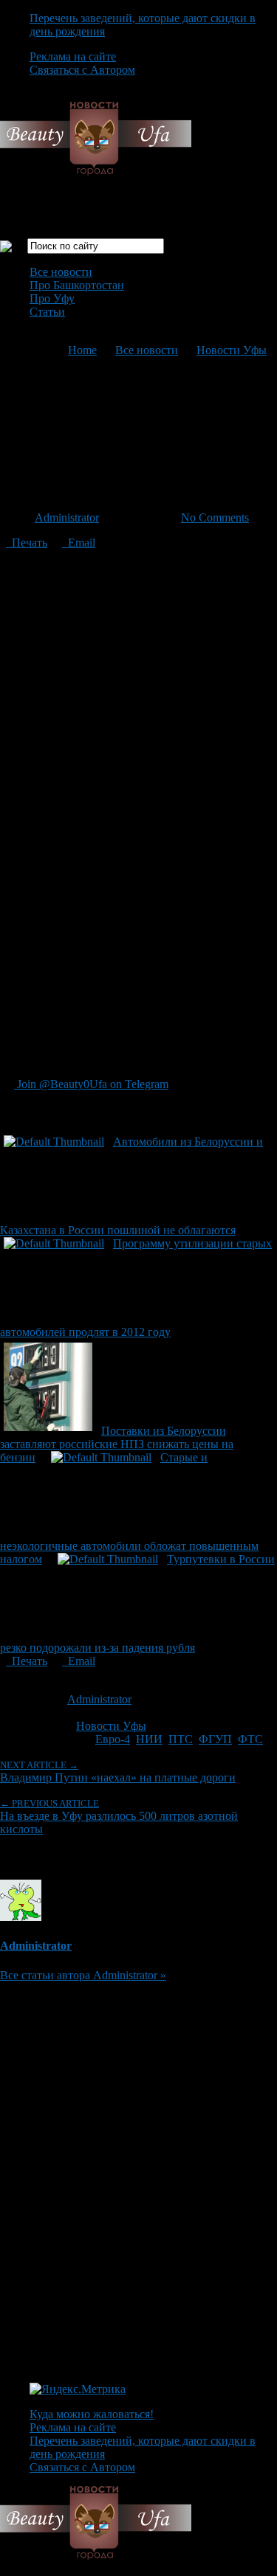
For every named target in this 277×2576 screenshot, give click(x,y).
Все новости (61, 272)
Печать (27, 543)
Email (79, 543)
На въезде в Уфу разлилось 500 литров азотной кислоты (119, 1817)
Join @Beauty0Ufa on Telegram (91, 1084)
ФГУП (215, 1739)
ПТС (181, 1739)
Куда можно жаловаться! (92, 2414)
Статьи (47, 312)
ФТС (250, 1739)
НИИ (149, 1739)
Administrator (67, 517)
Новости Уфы (232, 350)
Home (82, 350)
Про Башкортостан (77, 285)
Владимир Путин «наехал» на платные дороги (118, 1772)
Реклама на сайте (73, 56)
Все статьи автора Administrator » (83, 1975)
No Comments (215, 517)
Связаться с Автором (82, 70)
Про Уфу (52, 298)
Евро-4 (113, 1739)
